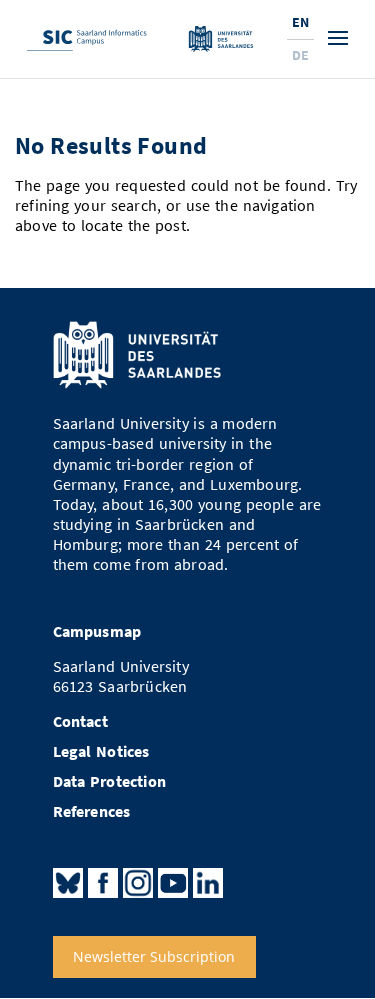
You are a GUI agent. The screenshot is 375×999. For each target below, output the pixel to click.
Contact (80, 721)
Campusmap (97, 631)
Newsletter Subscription (154, 957)
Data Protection (110, 781)
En (300, 22)
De (300, 55)
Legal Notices (101, 751)
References (92, 811)
